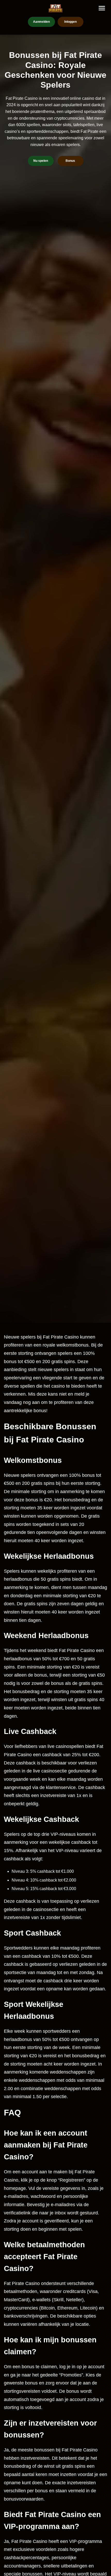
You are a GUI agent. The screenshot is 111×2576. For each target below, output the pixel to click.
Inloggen (70, 22)
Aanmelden (41, 22)
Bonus (70, 161)
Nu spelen (41, 161)
